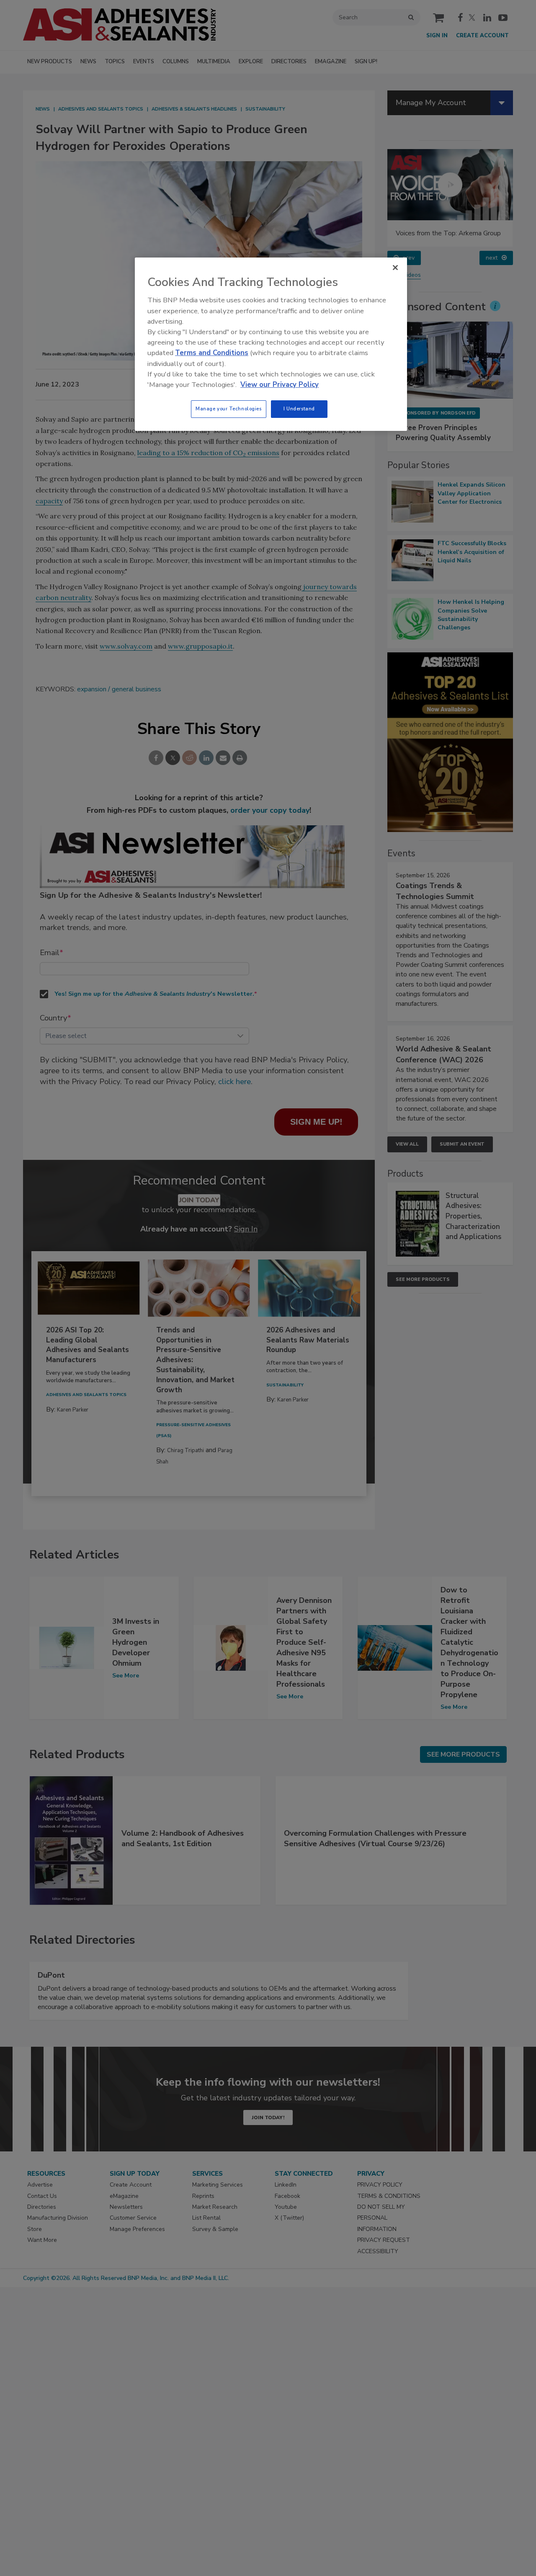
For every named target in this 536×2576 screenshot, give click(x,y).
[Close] (395, 268)
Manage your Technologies (229, 409)
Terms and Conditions (212, 353)
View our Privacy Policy (280, 385)
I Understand (299, 409)
